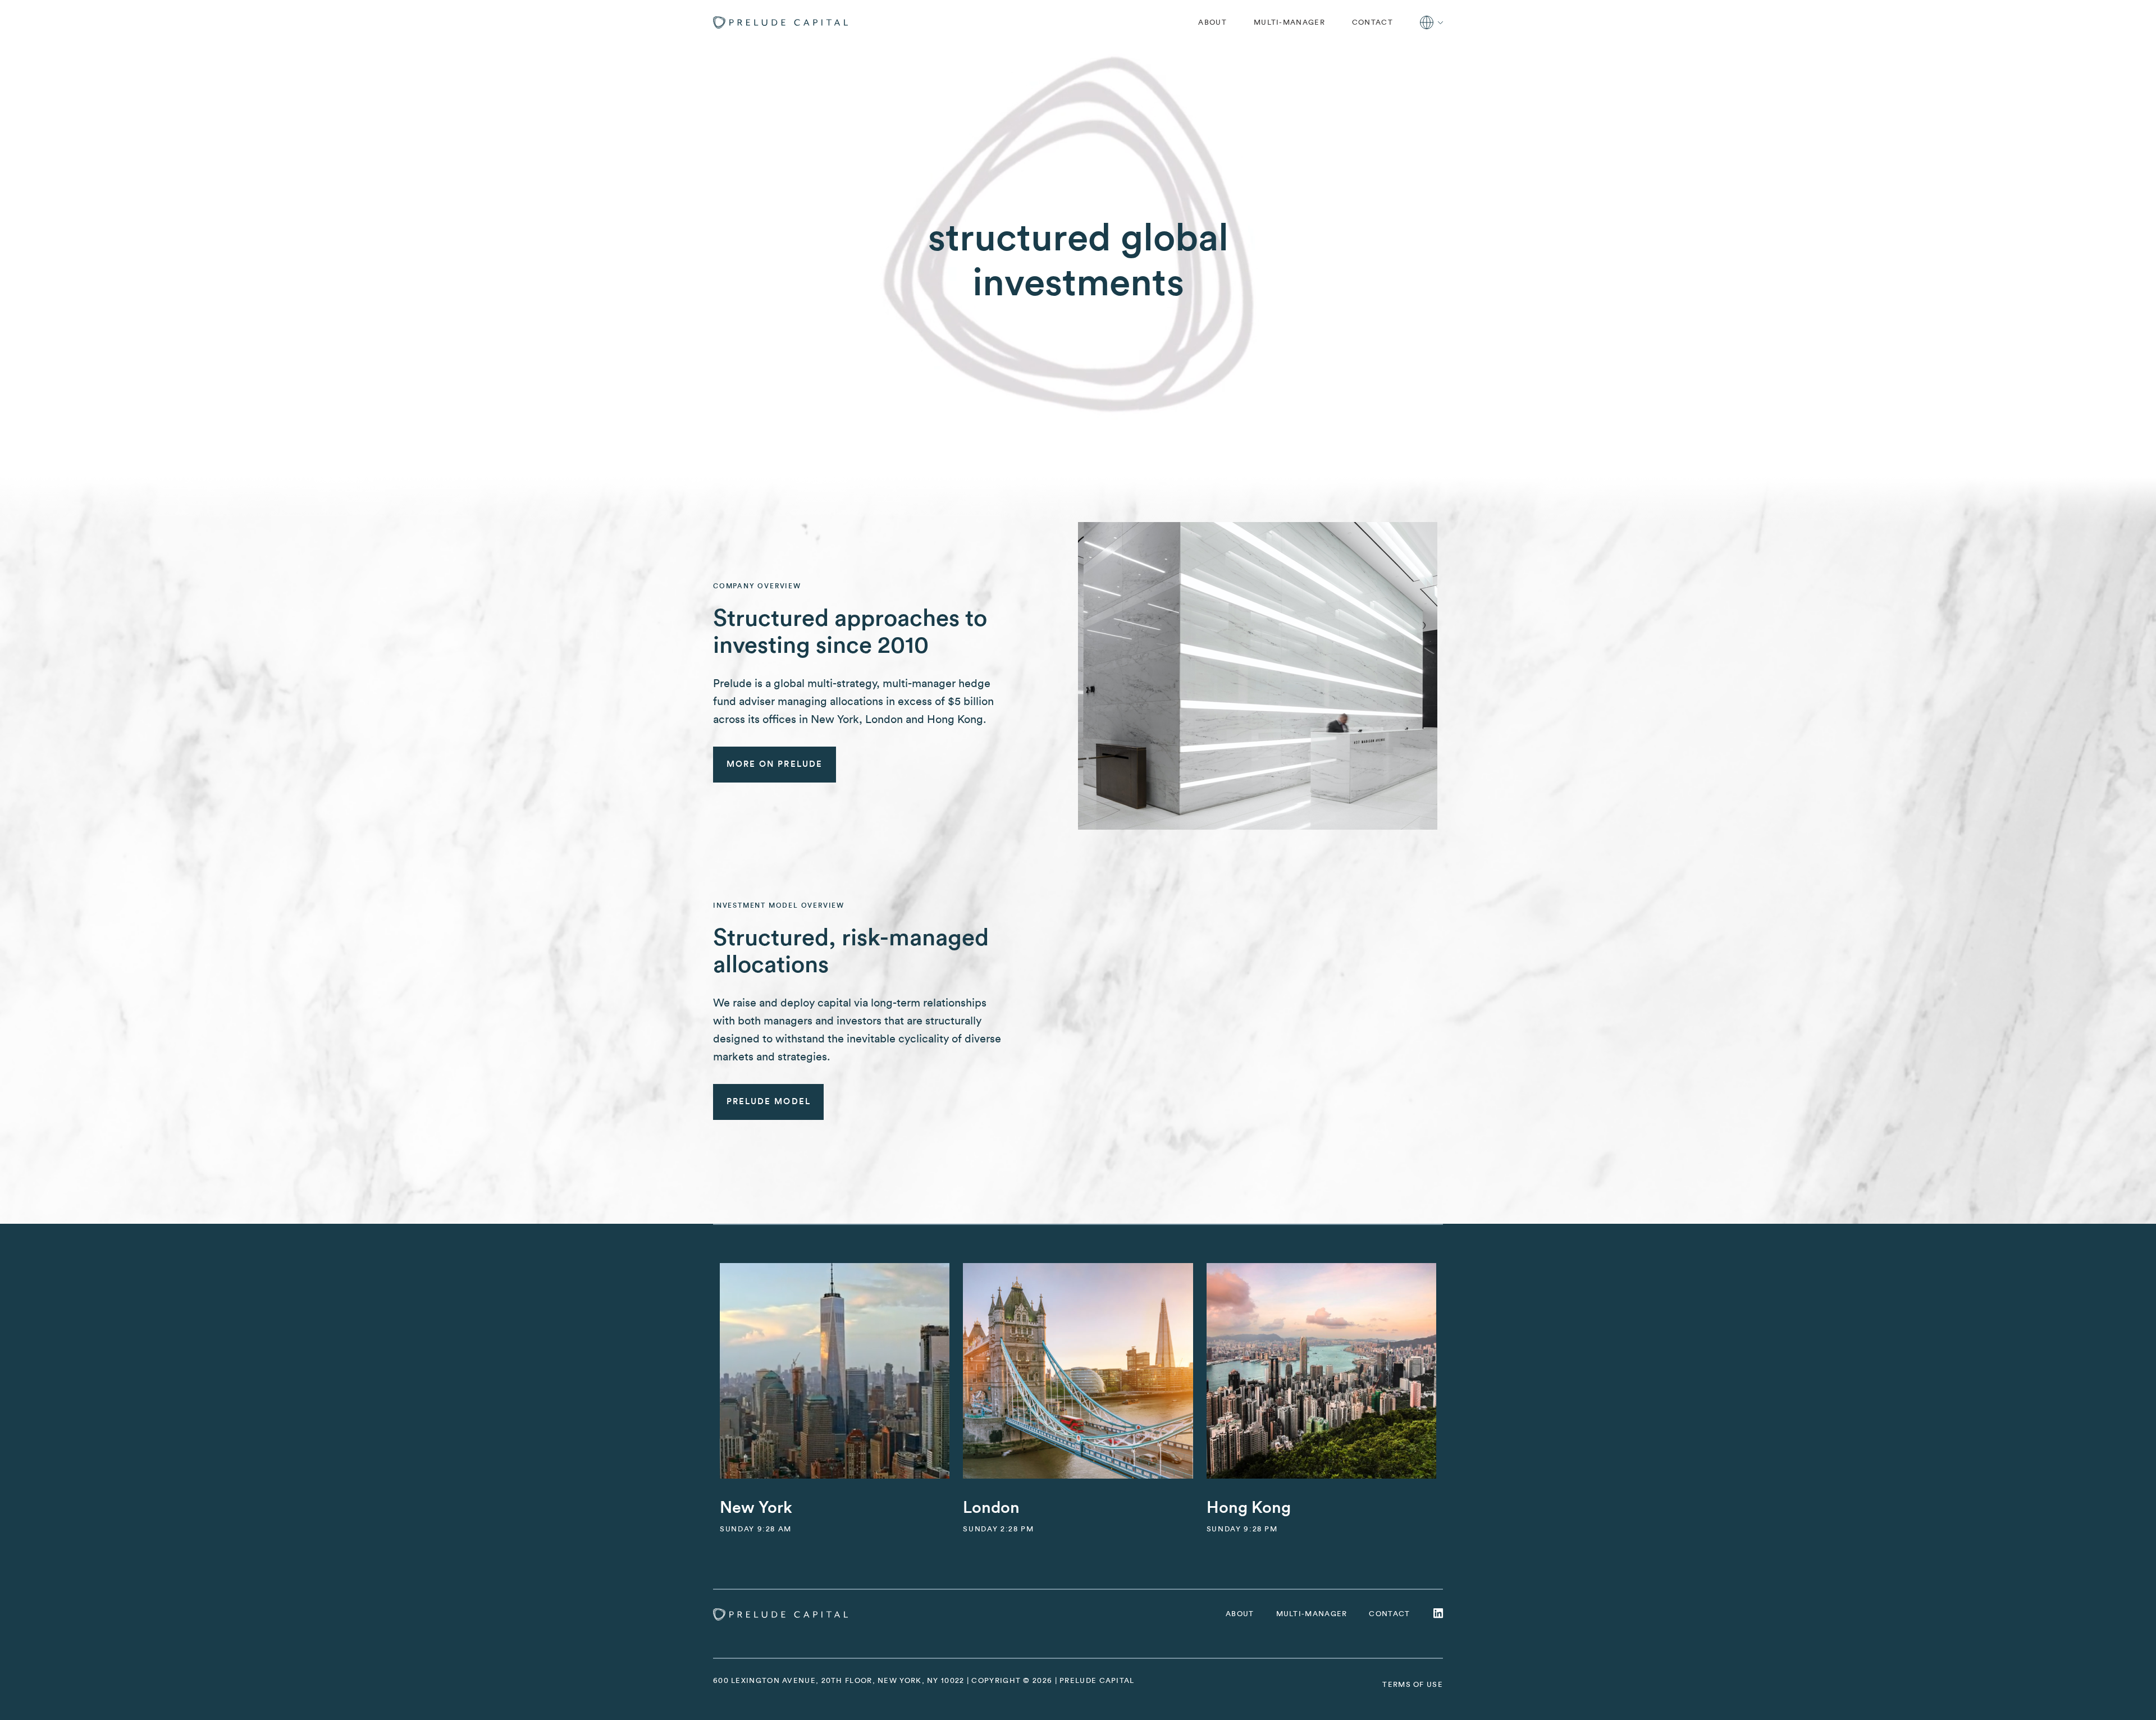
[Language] (1431, 22)
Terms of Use (1413, 1684)
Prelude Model (769, 1102)
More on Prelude (775, 764)
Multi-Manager (1289, 22)
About (1212, 22)
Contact (1372, 22)
